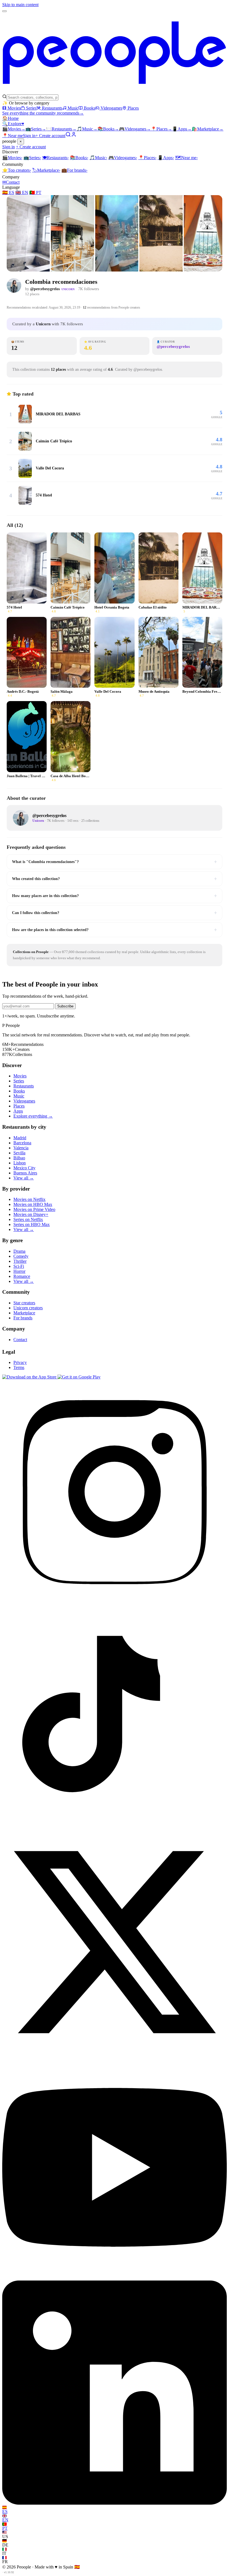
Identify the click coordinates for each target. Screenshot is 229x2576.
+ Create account (50, 136)
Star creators (24, 1303)
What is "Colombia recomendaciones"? (115, 862)
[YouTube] (115, 2278)
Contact (11, 182)
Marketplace (207, 129)
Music (73, 108)
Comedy (21, 1256)
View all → (24, 1178)
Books (90, 108)
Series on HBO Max (32, 1224)
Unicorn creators (28, 1308)
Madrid (20, 1138)
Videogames (111, 108)
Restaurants (52, 108)
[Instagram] (115, 1602)
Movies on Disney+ (31, 1214)
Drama (19, 1251)
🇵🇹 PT (35, 192)
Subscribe (65, 1006)
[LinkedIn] (115, 2503)
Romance (22, 1276)
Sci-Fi (19, 1266)
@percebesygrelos (45, 289)
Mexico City (24, 1168)
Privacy (20, 1362)
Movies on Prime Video (34, 1209)
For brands (74, 170)
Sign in (29, 136)
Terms (19, 1367)
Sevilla (19, 1153)
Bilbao (19, 1158)
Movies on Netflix (29, 1199)
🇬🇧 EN (22, 192)
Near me (186, 158)
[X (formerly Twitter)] (115, 2053)
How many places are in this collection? (115, 896)
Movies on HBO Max (33, 1204)
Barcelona (22, 1143)
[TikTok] (115, 1827)
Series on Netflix (28, 1219)
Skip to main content (20, 5)
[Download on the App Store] (30, 1377)
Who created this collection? (115, 879)
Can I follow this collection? (115, 913)
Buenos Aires (25, 1173)
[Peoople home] (115, 92)
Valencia (21, 1148)
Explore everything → (33, 1116)
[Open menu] (4, 11)
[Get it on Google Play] (79, 1377)
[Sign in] (74, 136)
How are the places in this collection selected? (115, 930)
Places (133, 108)
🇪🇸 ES (8, 192)
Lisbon (20, 1163)
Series (31, 108)
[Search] (68, 136)
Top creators (17, 170)
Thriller (20, 1261)
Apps (182, 129)
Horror (19, 1271)
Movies (14, 108)
